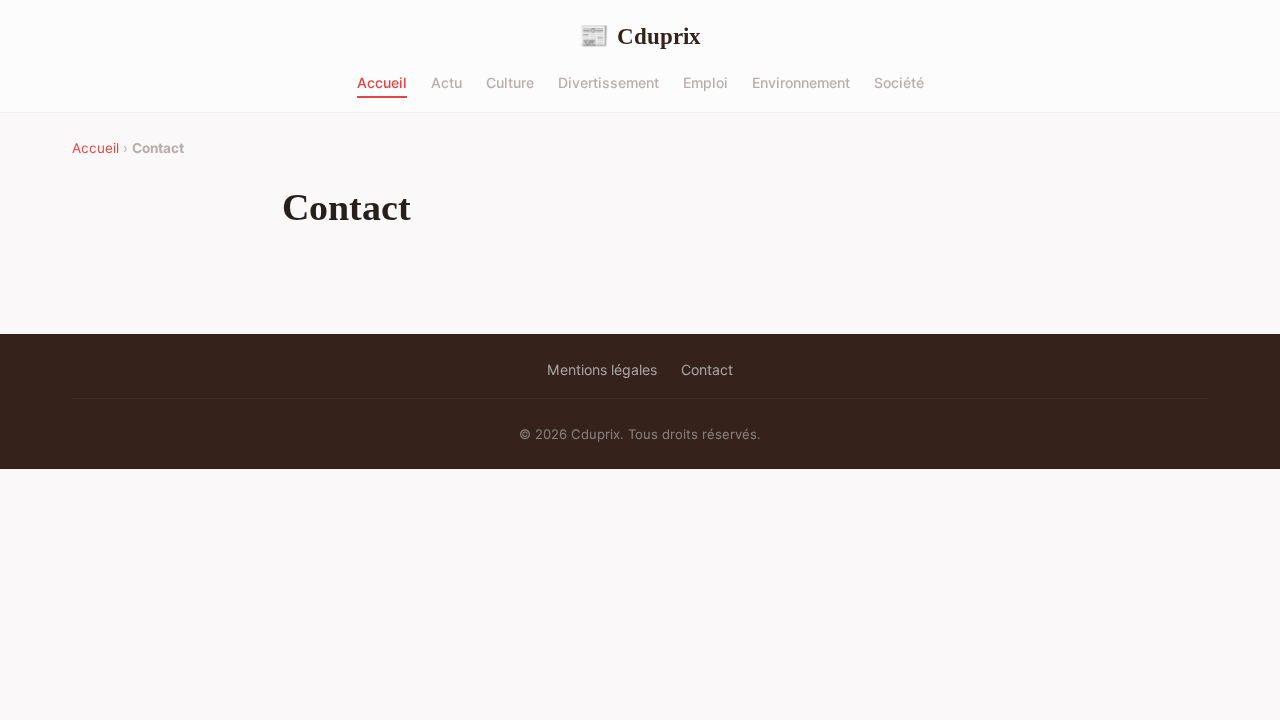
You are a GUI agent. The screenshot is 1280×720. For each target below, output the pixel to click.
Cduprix (640, 36)
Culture (510, 82)
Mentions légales (602, 369)
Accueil (382, 82)
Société (899, 82)
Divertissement (608, 82)
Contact (707, 369)
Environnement (801, 82)
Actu (446, 82)
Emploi (705, 82)
